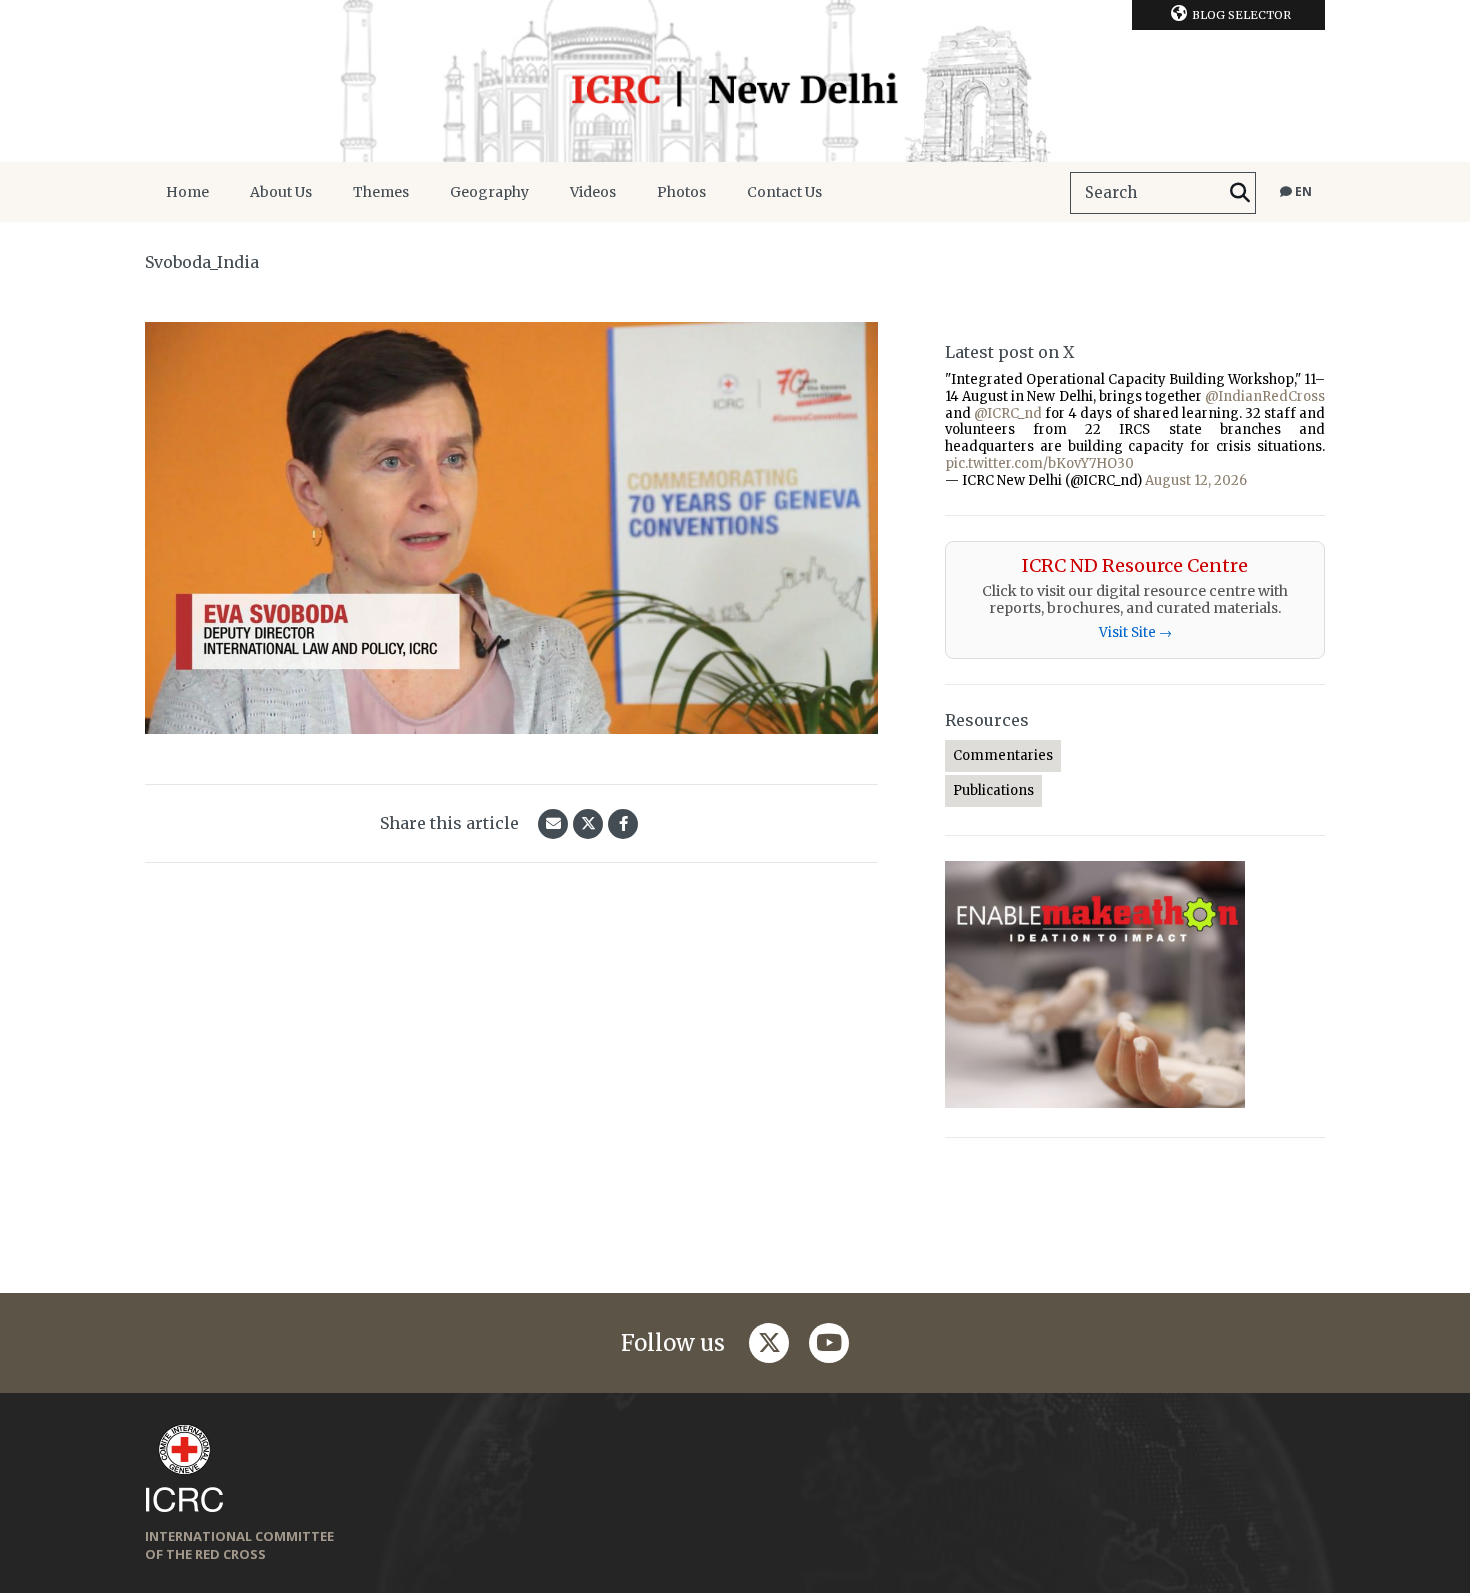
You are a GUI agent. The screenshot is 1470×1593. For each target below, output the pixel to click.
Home (187, 192)
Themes (381, 192)
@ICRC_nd (1008, 413)
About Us (281, 192)
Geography (489, 192)
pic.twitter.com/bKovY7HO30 (1039, 463)
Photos (681, 192)
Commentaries (1003, 755)
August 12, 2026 (1196, 480)
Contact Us (784, 192)
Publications (993, 790)
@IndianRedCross (1265, 396)
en (1302, 191)
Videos (593, 192)
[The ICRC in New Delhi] (735, 81)
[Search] (1240, 193)
